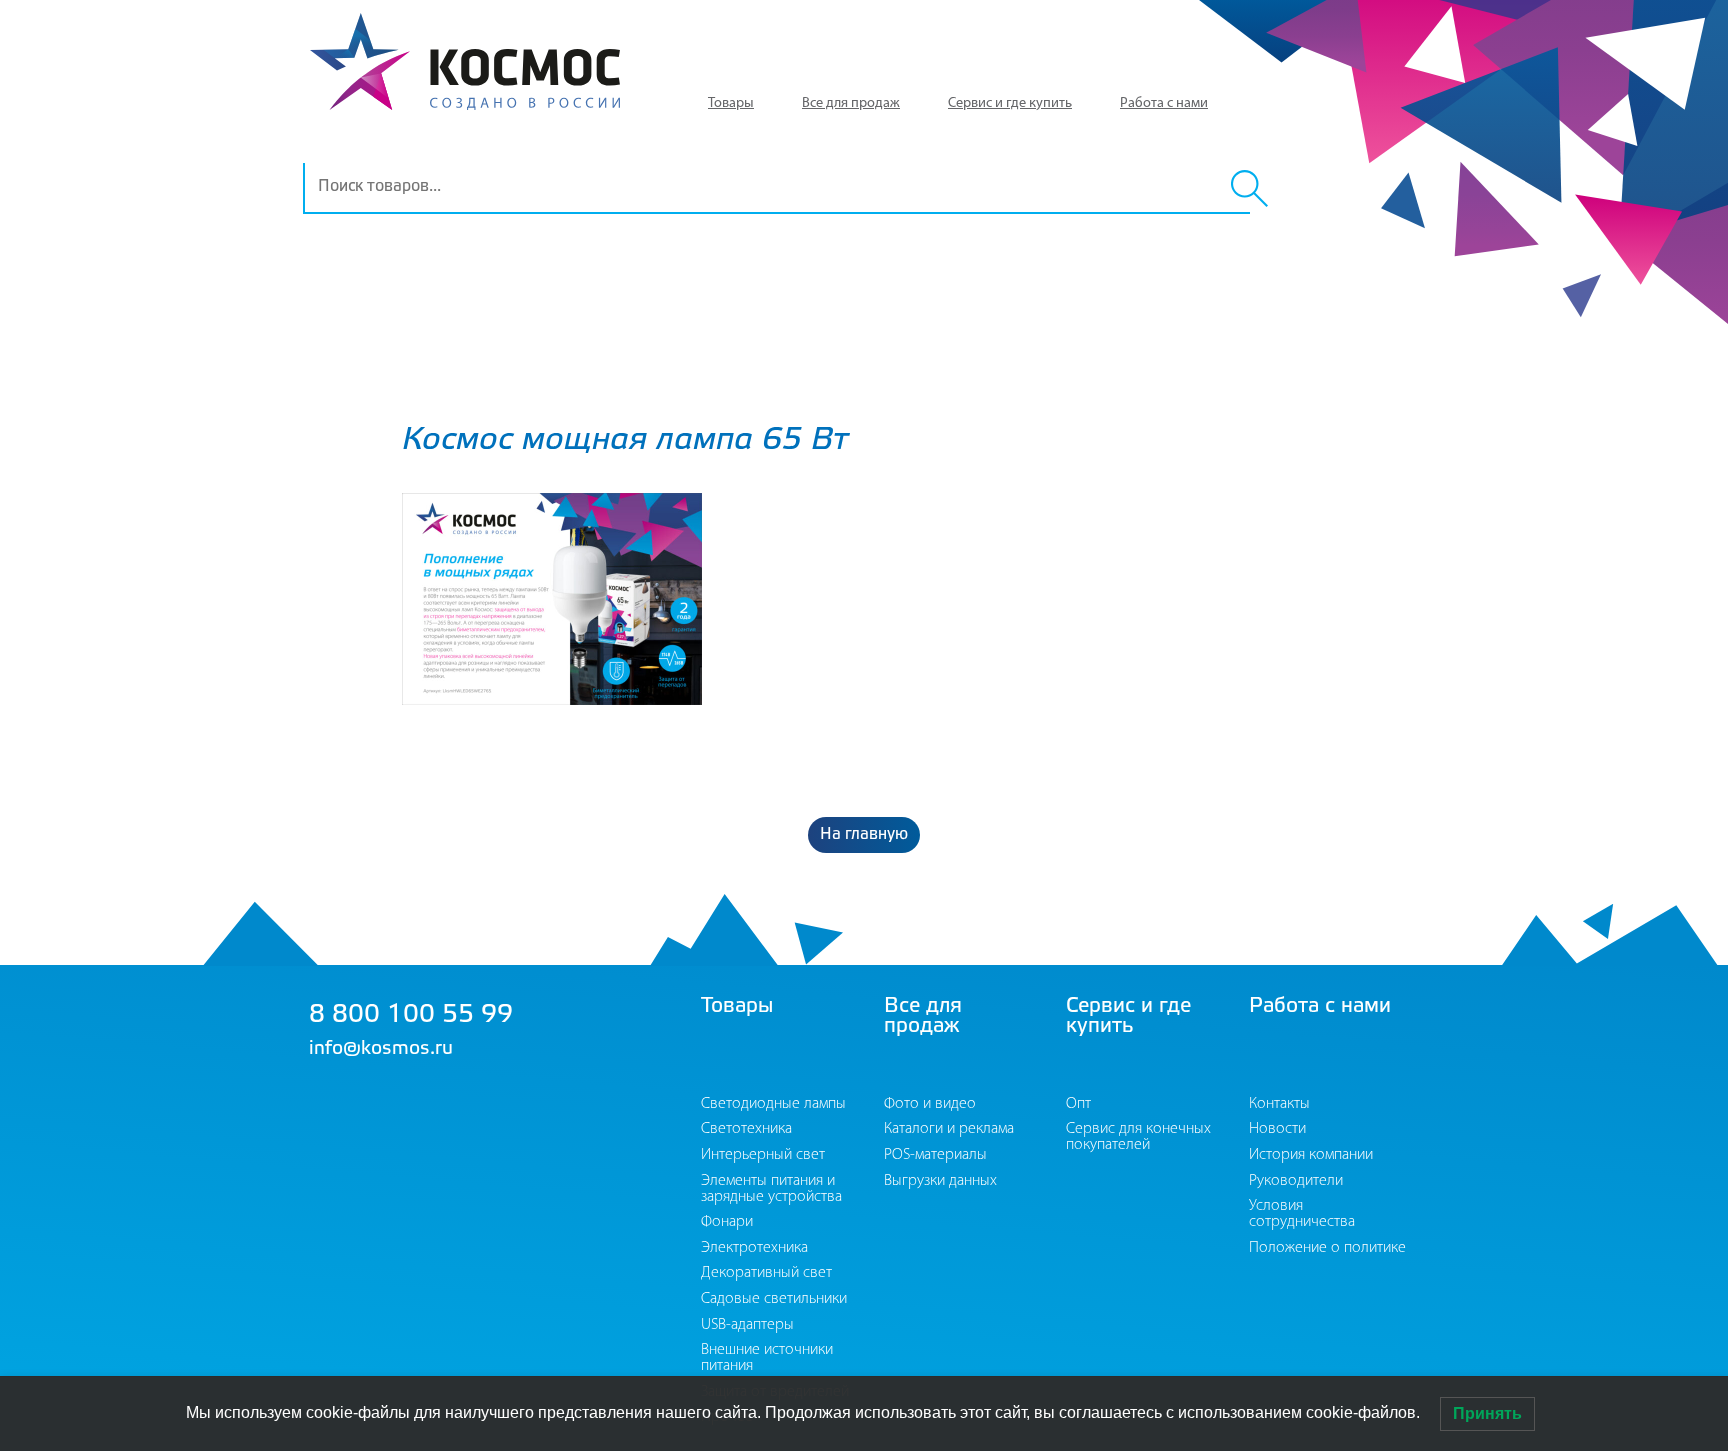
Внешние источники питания (767, 1358)
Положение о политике (1327, 1248)
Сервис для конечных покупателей (1138, 1137)
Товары (731, 103)
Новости (1277, 1129)
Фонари (727, 1222)
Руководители (1296, 1181)
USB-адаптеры (747, 1325)
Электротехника (754, 1248)
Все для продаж (851, 103)
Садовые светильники (774, 1299)
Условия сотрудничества (1302, 1214)
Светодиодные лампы (773, 1104)
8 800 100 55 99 (411, 1015)
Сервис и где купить (1010, 103)
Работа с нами (1164, 103)
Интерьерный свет (763, 1155)
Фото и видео (930, 1104)
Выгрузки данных (940, 1181)
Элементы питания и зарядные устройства (771, 1189)
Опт (1078, 1104)
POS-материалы (935, 1155)
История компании (1311, 1155)
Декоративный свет (766, 1273)
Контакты (1279, 1104)
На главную (864, 834)
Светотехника (746, 1129)
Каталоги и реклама (949, 1129)
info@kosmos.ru (381, 1049)
